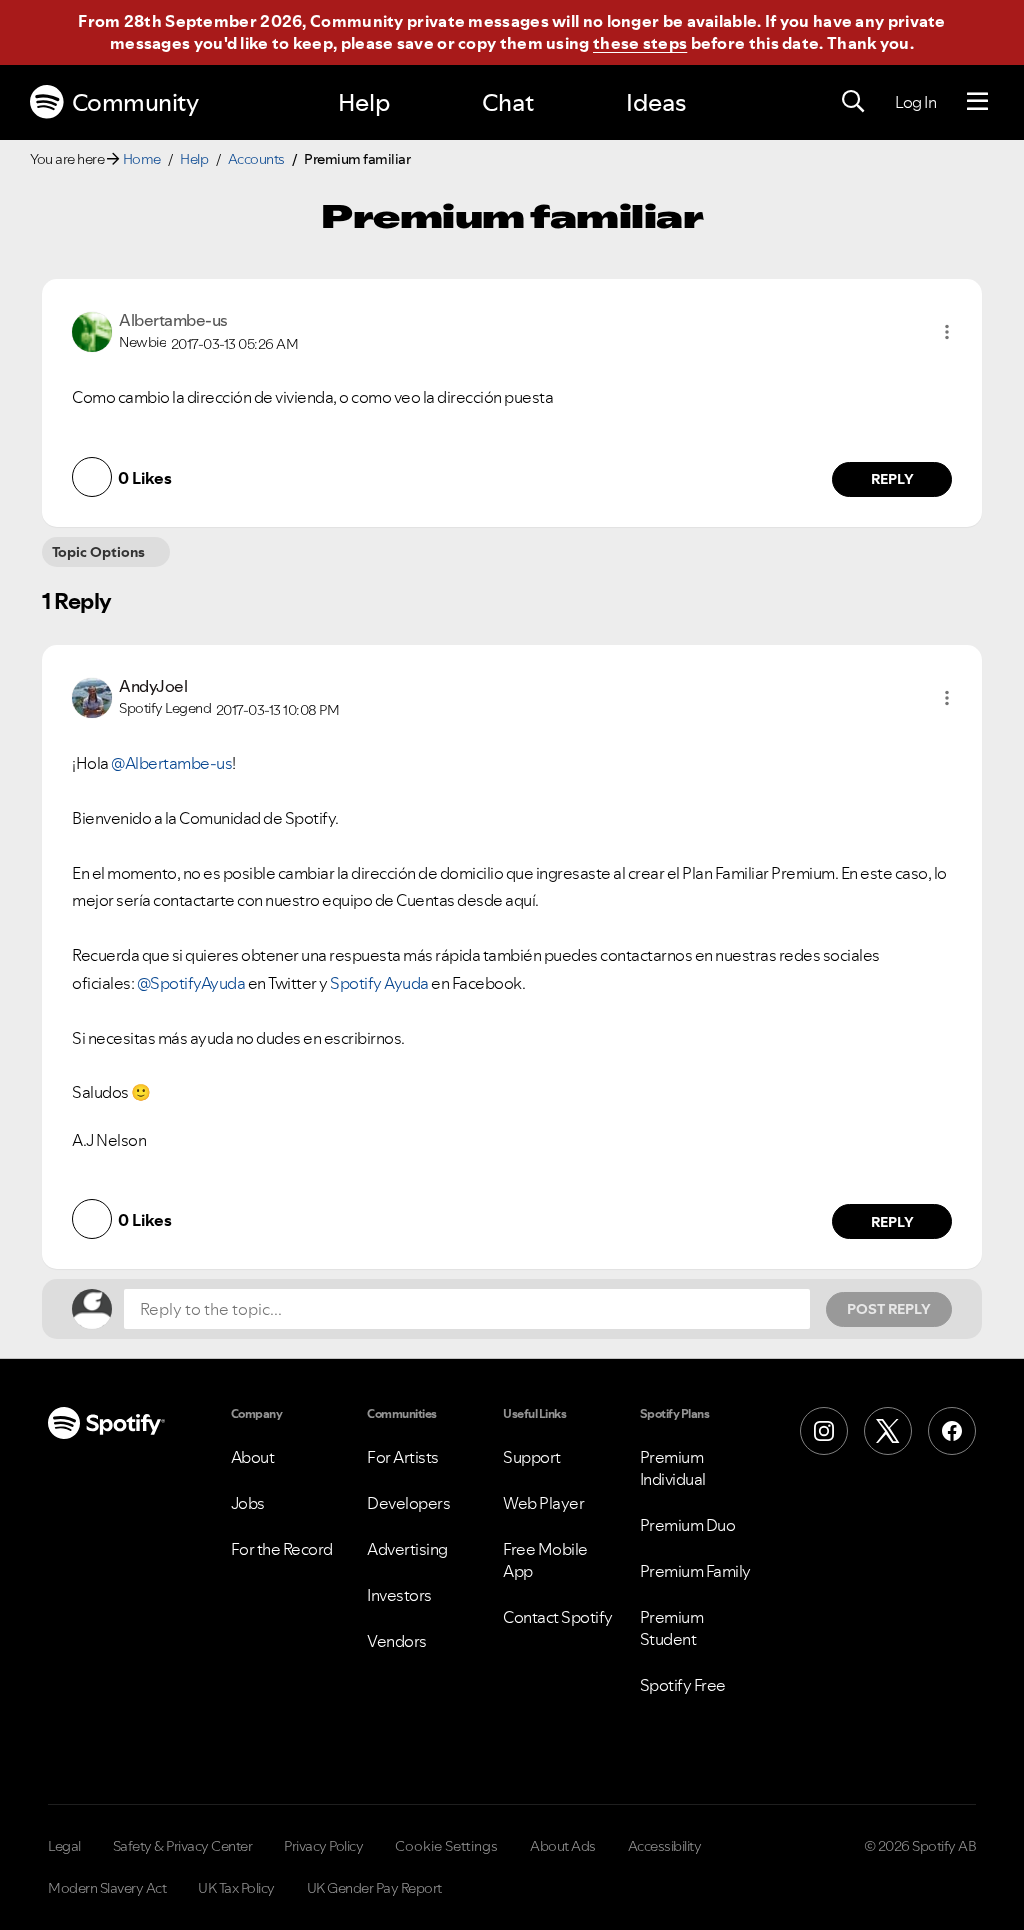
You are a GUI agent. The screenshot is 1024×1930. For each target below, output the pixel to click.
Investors (399, 1595)
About (253, 1457)
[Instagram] (824, 1431)
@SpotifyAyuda (191, 983)
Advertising (407, 1549)
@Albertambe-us (171, 763)
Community (135, 102)
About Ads (563, 1846)
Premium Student (672, 1628)
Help (364, 102)
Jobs (248, 1503)
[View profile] (92, 330)
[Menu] (977, 102)
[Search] (853, 102)
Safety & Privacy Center (183, 1846)
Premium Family (695, 1571)
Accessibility (665, 1846)
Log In (915, 102)
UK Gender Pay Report (374, 1888)
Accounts (256, 159)
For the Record (282, 1549)
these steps (640, 43)
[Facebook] (952, 1431)
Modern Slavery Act (107, 1888)
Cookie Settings (446, 1846)
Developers (408, 1503)
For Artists (403, 1457)
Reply (892, 479)
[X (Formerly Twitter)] (888, 1431)
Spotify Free (683, 1685)
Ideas (656, 102)
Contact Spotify (558, 1617)
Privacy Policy (323, 1846)
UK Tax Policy (236, 1888)
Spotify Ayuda (379, 983)
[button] (947, 332)
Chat (508, 102)
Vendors (397, 1641)
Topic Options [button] (98, 552)
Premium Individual (673, 1468)
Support (532, 1457)
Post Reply (889, 1309)
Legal (64, 1846)
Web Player (543, 1503)
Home (142, 159)
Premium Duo (688, 1525)
